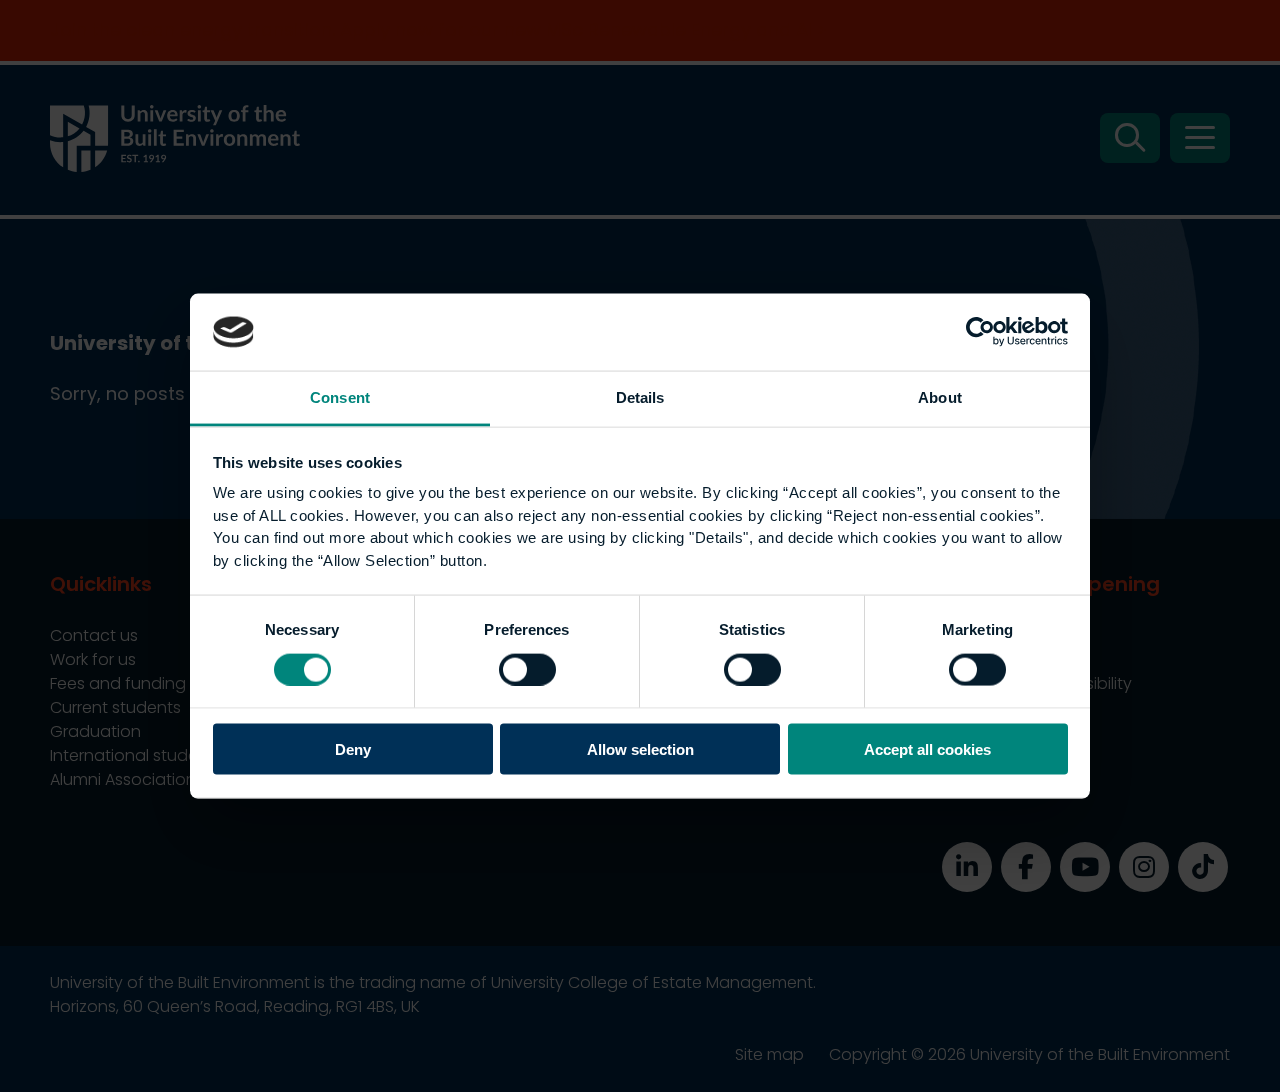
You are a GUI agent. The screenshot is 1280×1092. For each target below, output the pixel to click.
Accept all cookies (927, 749)
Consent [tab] (340, 396)
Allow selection (640, 749)
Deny (353, 749)
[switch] (527, 669)
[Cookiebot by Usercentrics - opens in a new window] (980, 332)
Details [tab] (640, 396)
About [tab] (940, 396)
